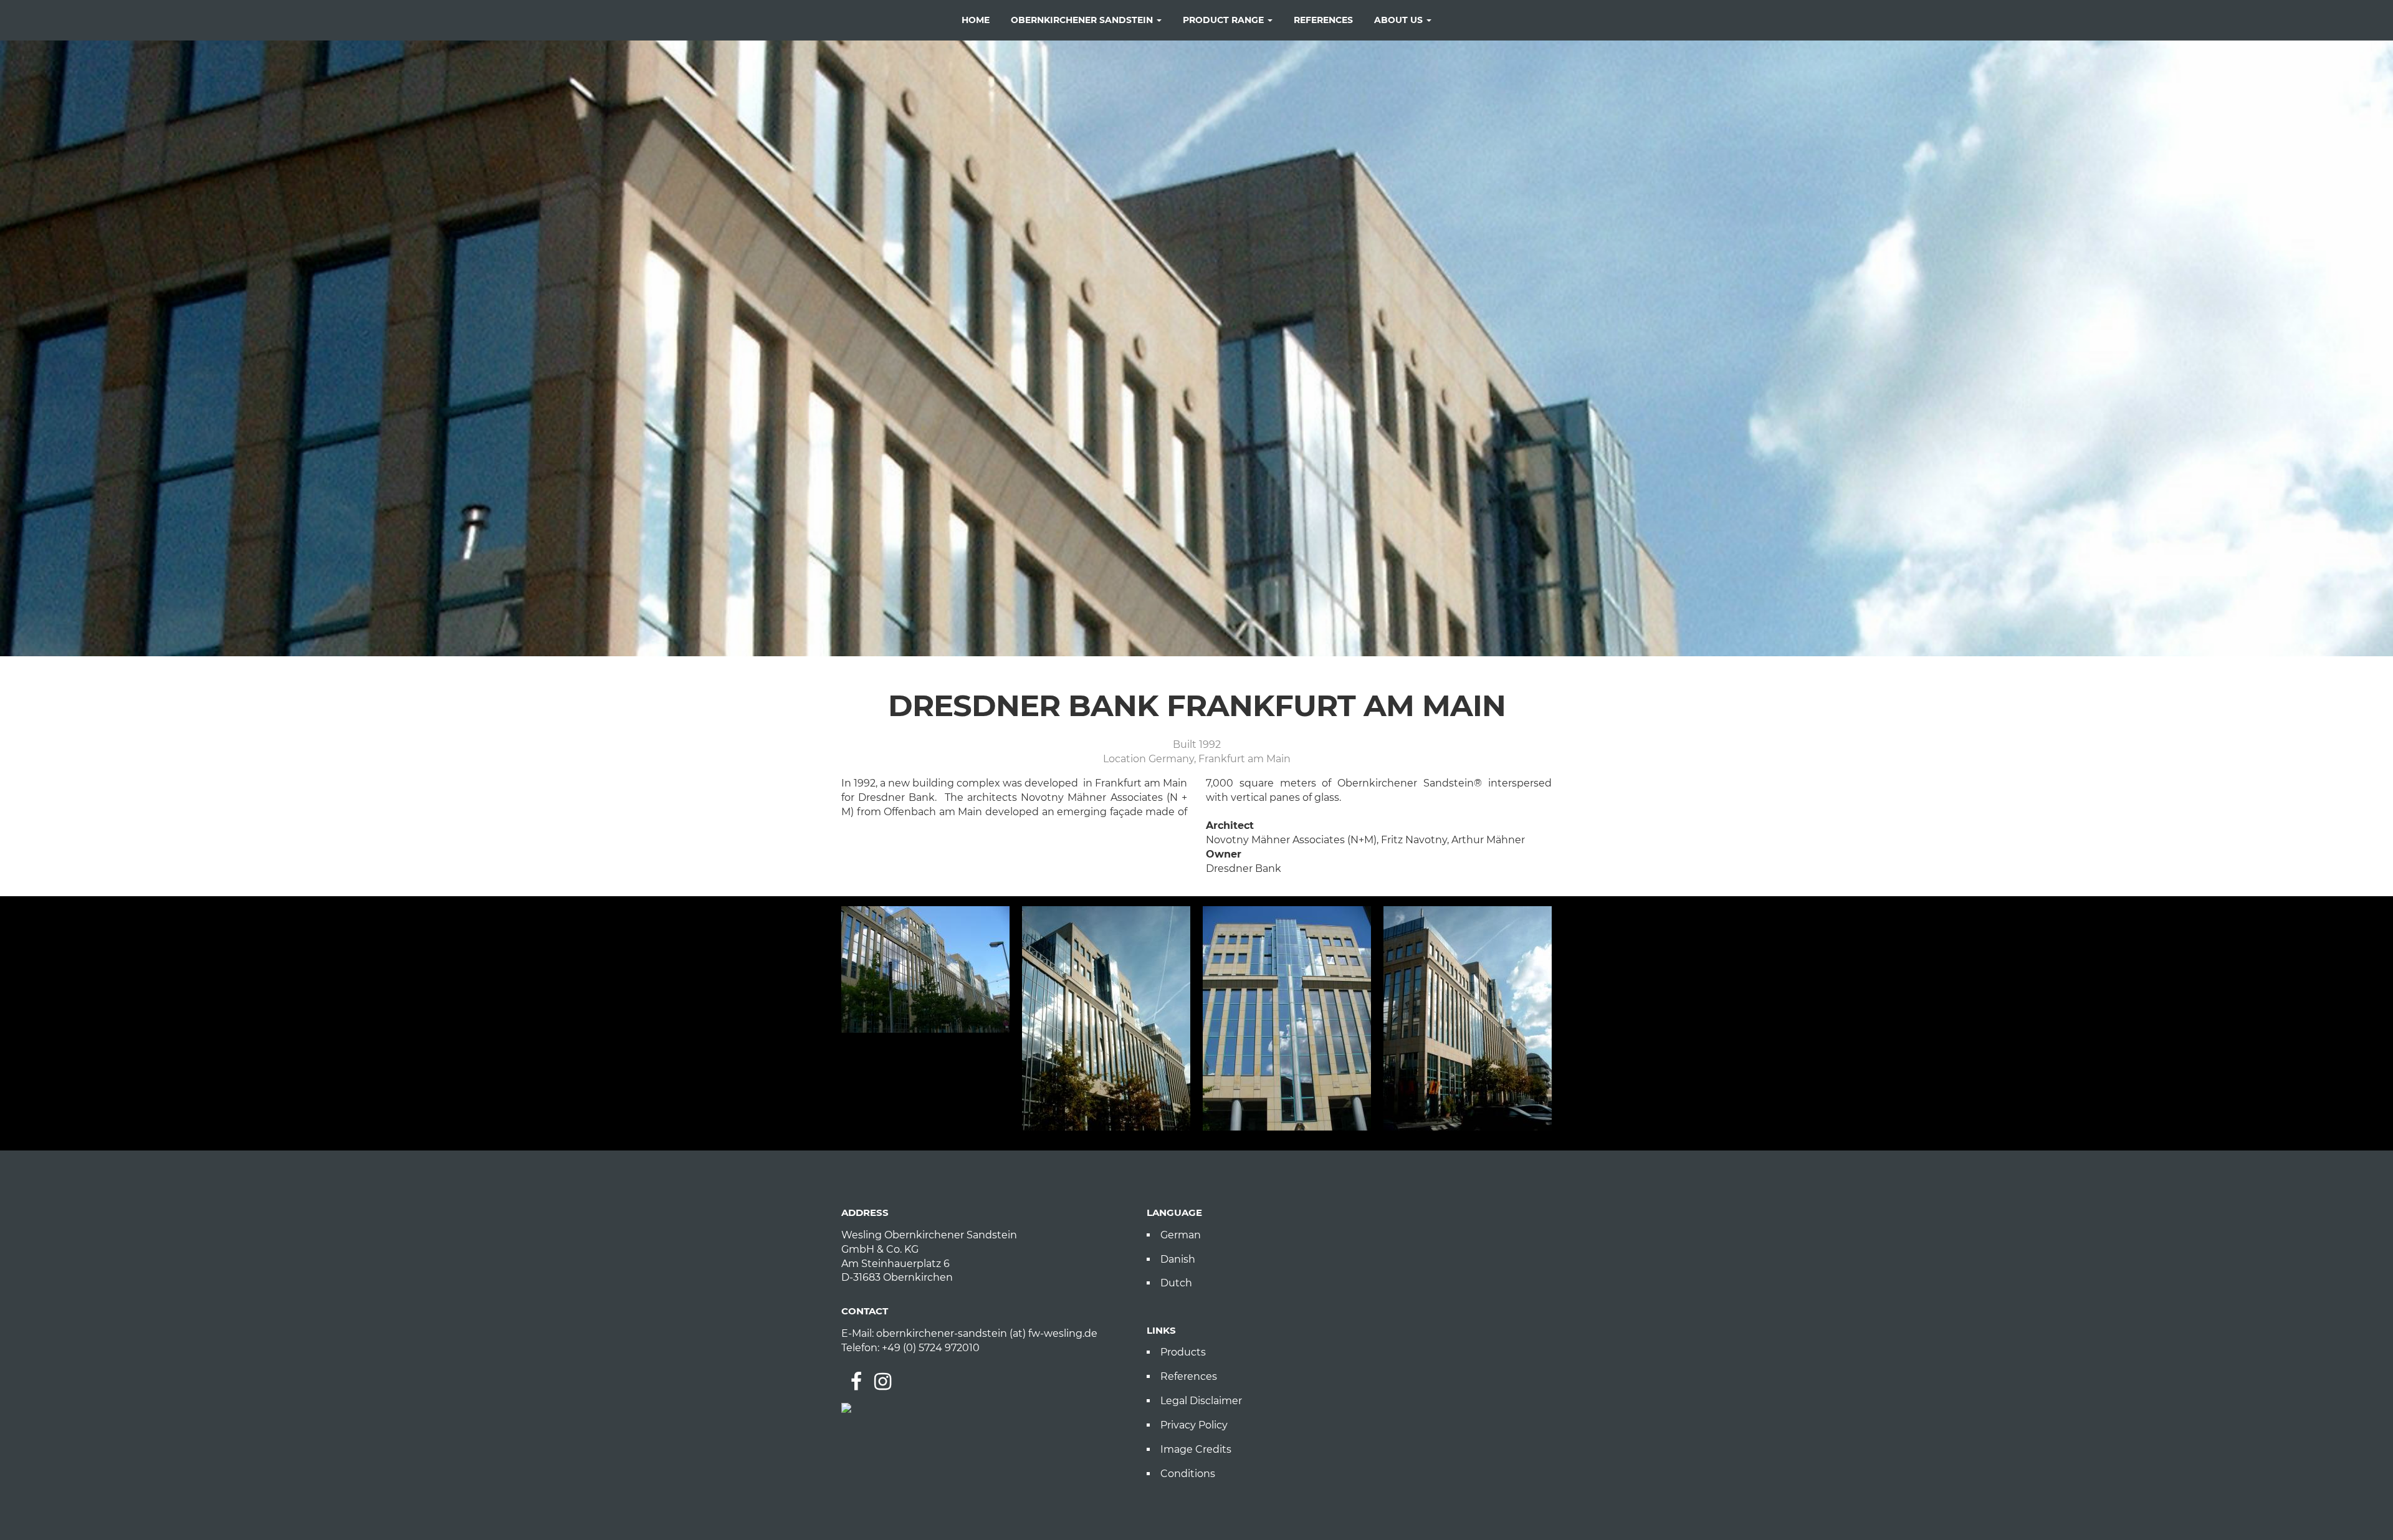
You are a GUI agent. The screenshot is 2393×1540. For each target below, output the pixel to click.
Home (976, 20)
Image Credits (1196, 1449)
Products (1183, 1352)
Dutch (1176, 1283)
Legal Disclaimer (1201, 1401)
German (1181, 1235)
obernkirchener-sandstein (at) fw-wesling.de (987, 1333)
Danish (1178, 1259)
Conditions (1188, 1474)
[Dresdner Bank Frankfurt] (925, 969)
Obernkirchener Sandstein (1083, 20)
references (1323, 20)
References (1189, 1376)
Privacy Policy (1194, 1425)
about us (1400, 20)
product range (1225, 20)
